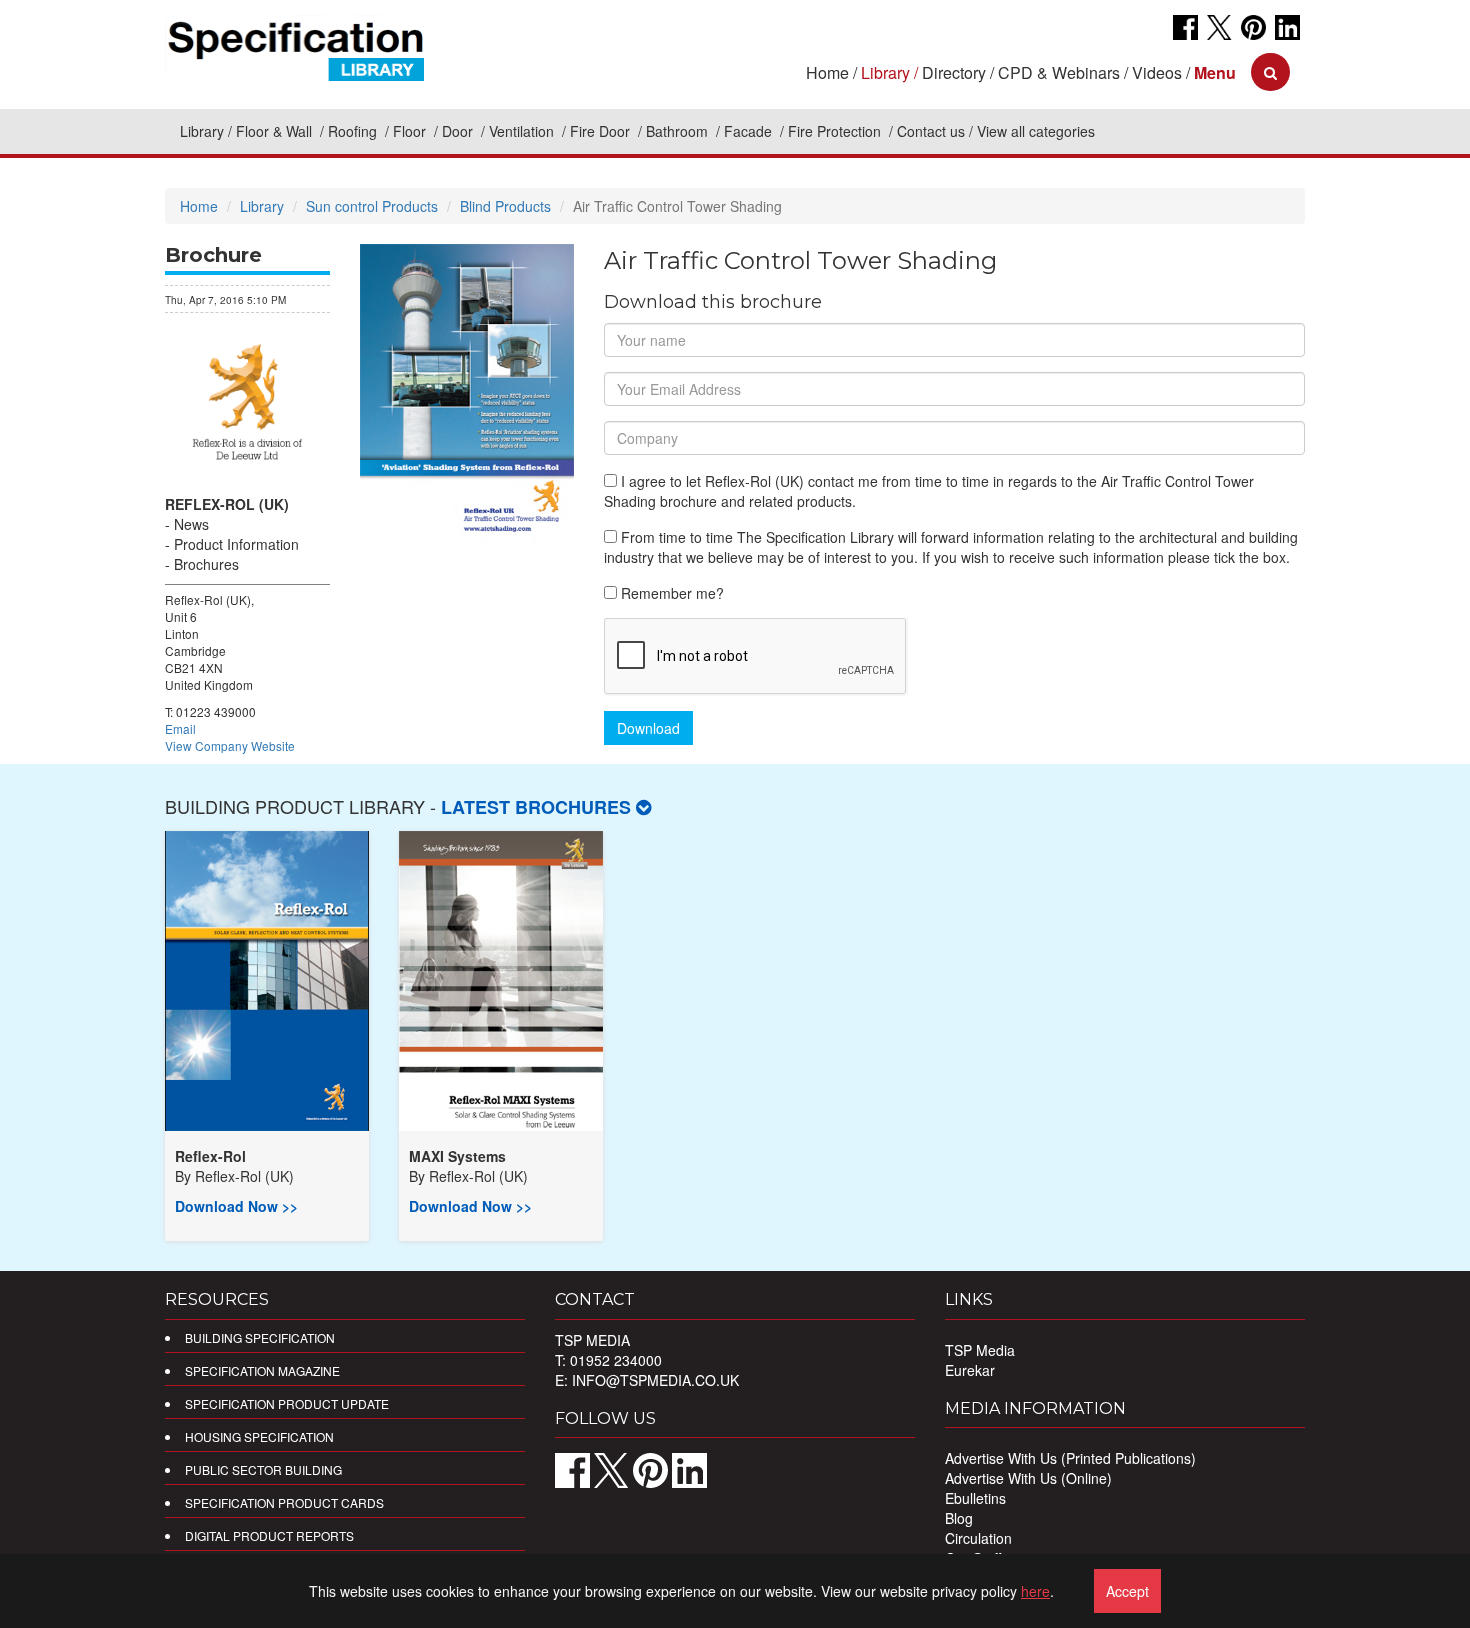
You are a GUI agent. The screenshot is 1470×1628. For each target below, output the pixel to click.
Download (648, 728)
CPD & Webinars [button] (1059, 72)
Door (459, 131)
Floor (411, 131)
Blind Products (505, 206)
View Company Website (230, 745)
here (1035, 1591)
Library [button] (885, 72)
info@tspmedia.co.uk (655, 1380)
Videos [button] (1157, 72)
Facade (750, 131)
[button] (1215, 72)
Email (180, 728)
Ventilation (523, 131)
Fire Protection (836, 131)
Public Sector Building (263, 1469)
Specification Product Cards (284, 1502)
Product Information (236, 544)
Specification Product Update (287, 1403)
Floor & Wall (276, 131)
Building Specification (260, 1337)
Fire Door (602, 131)
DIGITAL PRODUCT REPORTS (269, 1535)
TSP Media (980, 1350)
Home (827, 72)
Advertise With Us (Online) (1028, 1478)
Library (202, 131)
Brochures (206, 564)
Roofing (354, 131)
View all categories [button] (1036, 131)
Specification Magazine (262, 1370)
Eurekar (970, 1370)
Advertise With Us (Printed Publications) (1070, 1458)
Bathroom (679, 131)
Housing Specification (259, 1436)
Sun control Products (372, 206)
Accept (1127, 1591)
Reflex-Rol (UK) (227, 504)
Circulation (978, 1538)
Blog (959, 1518)
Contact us (931, 131)
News (191, 524)
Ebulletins (975, 1498)
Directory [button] (954, 72)
